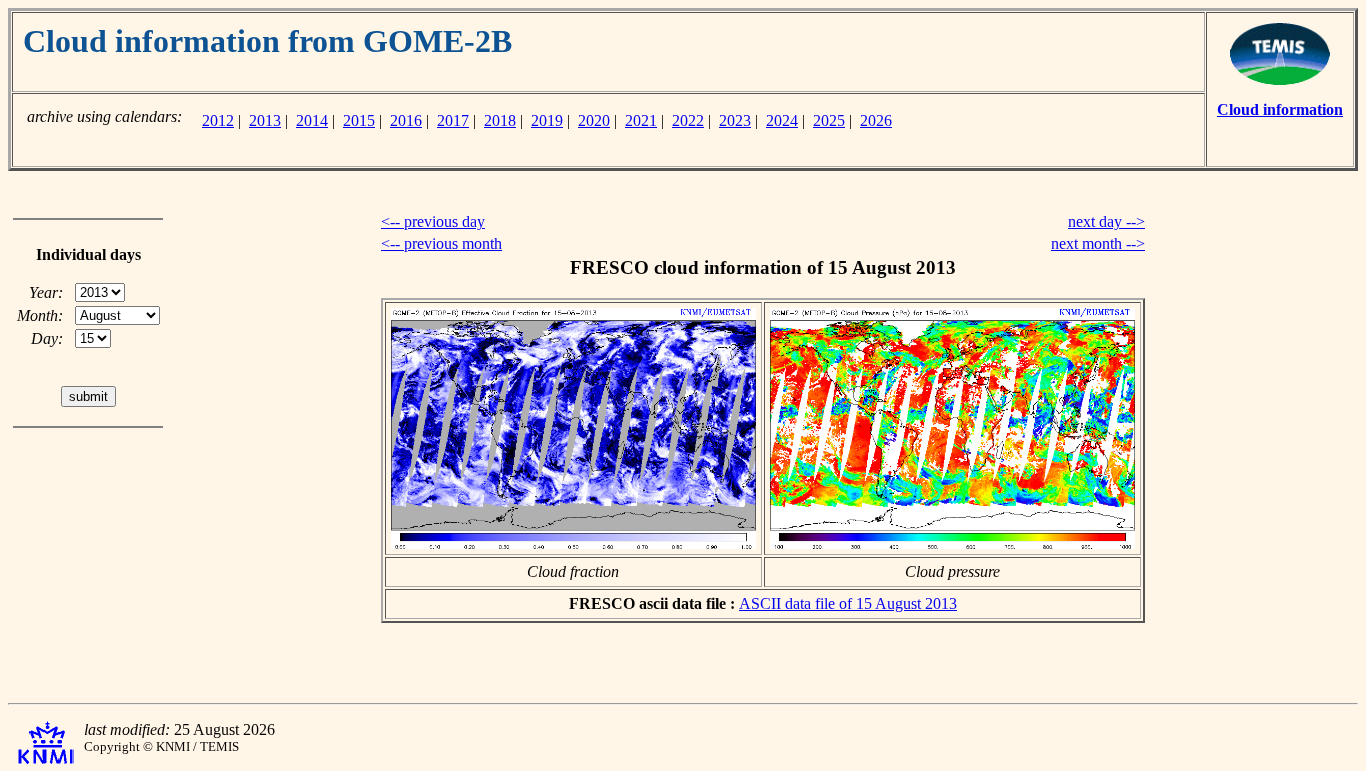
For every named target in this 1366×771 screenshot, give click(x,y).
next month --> (1098, 243)
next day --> (1106, 221)
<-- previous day (433, 221)
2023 (735, 120)
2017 (453, 120)
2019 (547, 120)
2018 (500, 120)
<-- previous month (441, 243)
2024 (782, 120)
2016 (406, 120)
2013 (265, 120)
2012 (218, 120)
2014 (312, 120)
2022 (688, 120)
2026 (876, 120)
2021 (641, 120)
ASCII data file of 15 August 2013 (848, 603)
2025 (829, 120)
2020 (594, 120)
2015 (359, 120)
